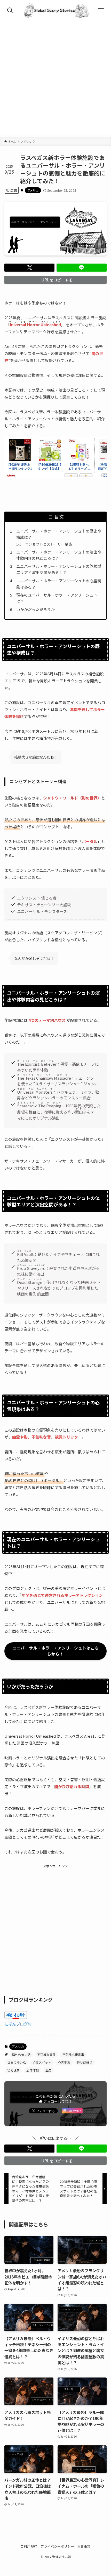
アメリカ (33, 190)
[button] (29, 268)
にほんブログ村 (18, 2024)
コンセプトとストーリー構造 (49, 544)
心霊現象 (64, 2062)
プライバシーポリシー (57, 2546)
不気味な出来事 (73, 2054)
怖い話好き (85, 2062)
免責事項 (84, 2546)
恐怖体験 (33, 2070)
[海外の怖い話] (55, 10)
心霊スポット (42, 2062)
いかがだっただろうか (35, 609)
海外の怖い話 (21, 2054)
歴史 (49, 2070)
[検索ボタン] (10, 10)
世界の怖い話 (17, 2062)
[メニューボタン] (101, 10)
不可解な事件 (46, 2054)
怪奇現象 (13, 2070)
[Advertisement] (55, 79)
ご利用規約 (29, 2546)
